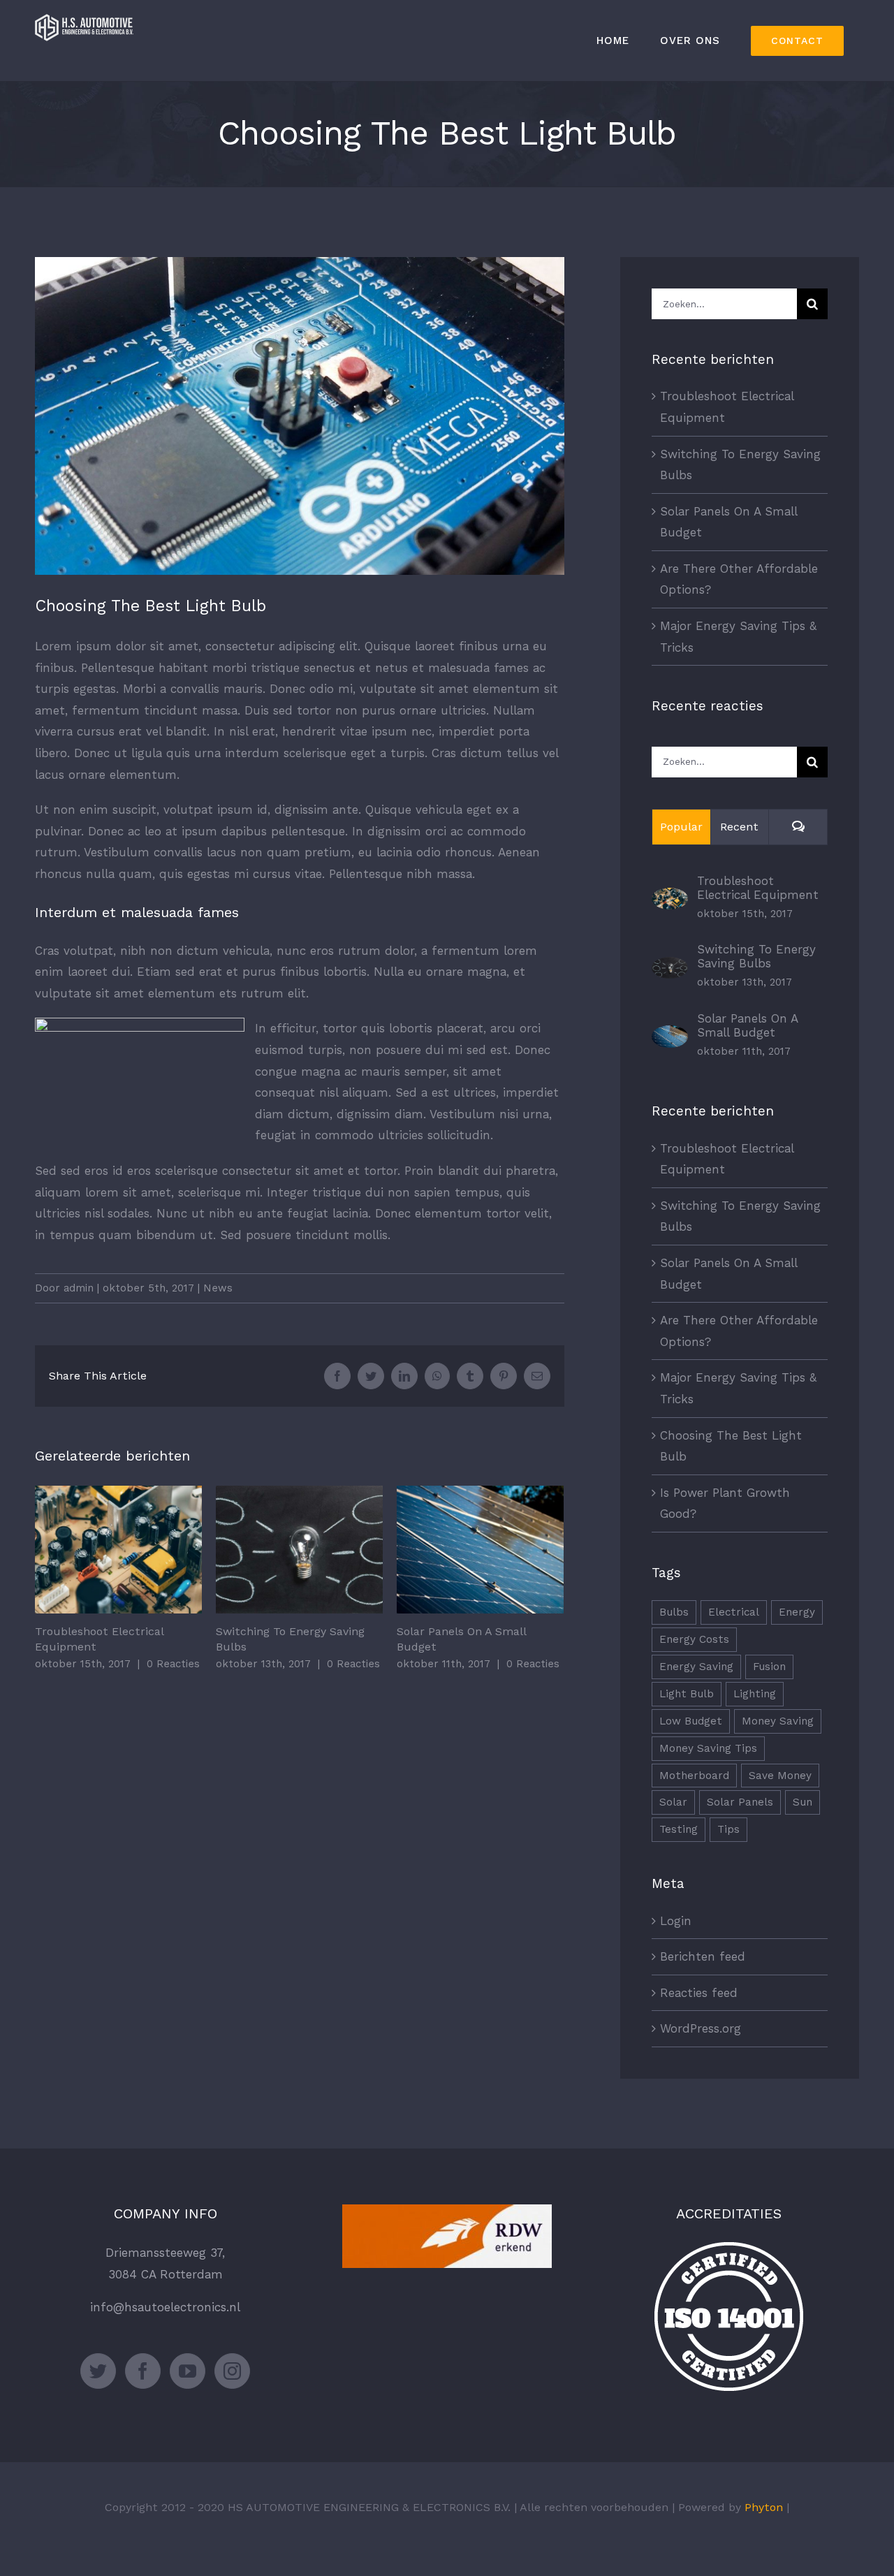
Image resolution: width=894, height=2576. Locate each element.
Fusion (769, 1667)
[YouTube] (188, 2371)
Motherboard (694, 1776)
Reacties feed (699, 1993)
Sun (803, 1802)
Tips (728, 1829)
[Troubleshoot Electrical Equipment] (670, 898)
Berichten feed (703, 1956)
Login (676, 1921)
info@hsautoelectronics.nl (165, 2307)
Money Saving (778, 1721)
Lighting (755, 1694)
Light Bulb (687, 1694)
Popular (681, 827)
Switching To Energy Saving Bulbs (299, 1550)
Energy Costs (694, 1639)
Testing (679, 1829)
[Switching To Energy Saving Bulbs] (670, 967)
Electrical (734, 1612)
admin (79, 1288)
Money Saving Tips (708, 1748)
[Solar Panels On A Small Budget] (670, 1036)
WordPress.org (701, 2028)
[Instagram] (232, 2371)
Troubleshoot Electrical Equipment (118, 1550)
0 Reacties (173, 1664)
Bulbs (674, 1612)
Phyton (764, 2507)
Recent (739, 827)
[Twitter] (98, 2371)
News (218, 1288)
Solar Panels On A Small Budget (480, 1550)
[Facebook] (143, 2371)
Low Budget (691, 1721)
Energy (797, 1612)
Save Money (780, 1776)
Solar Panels (740, 1802)
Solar (673, 1802)
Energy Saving (696, 1667)
